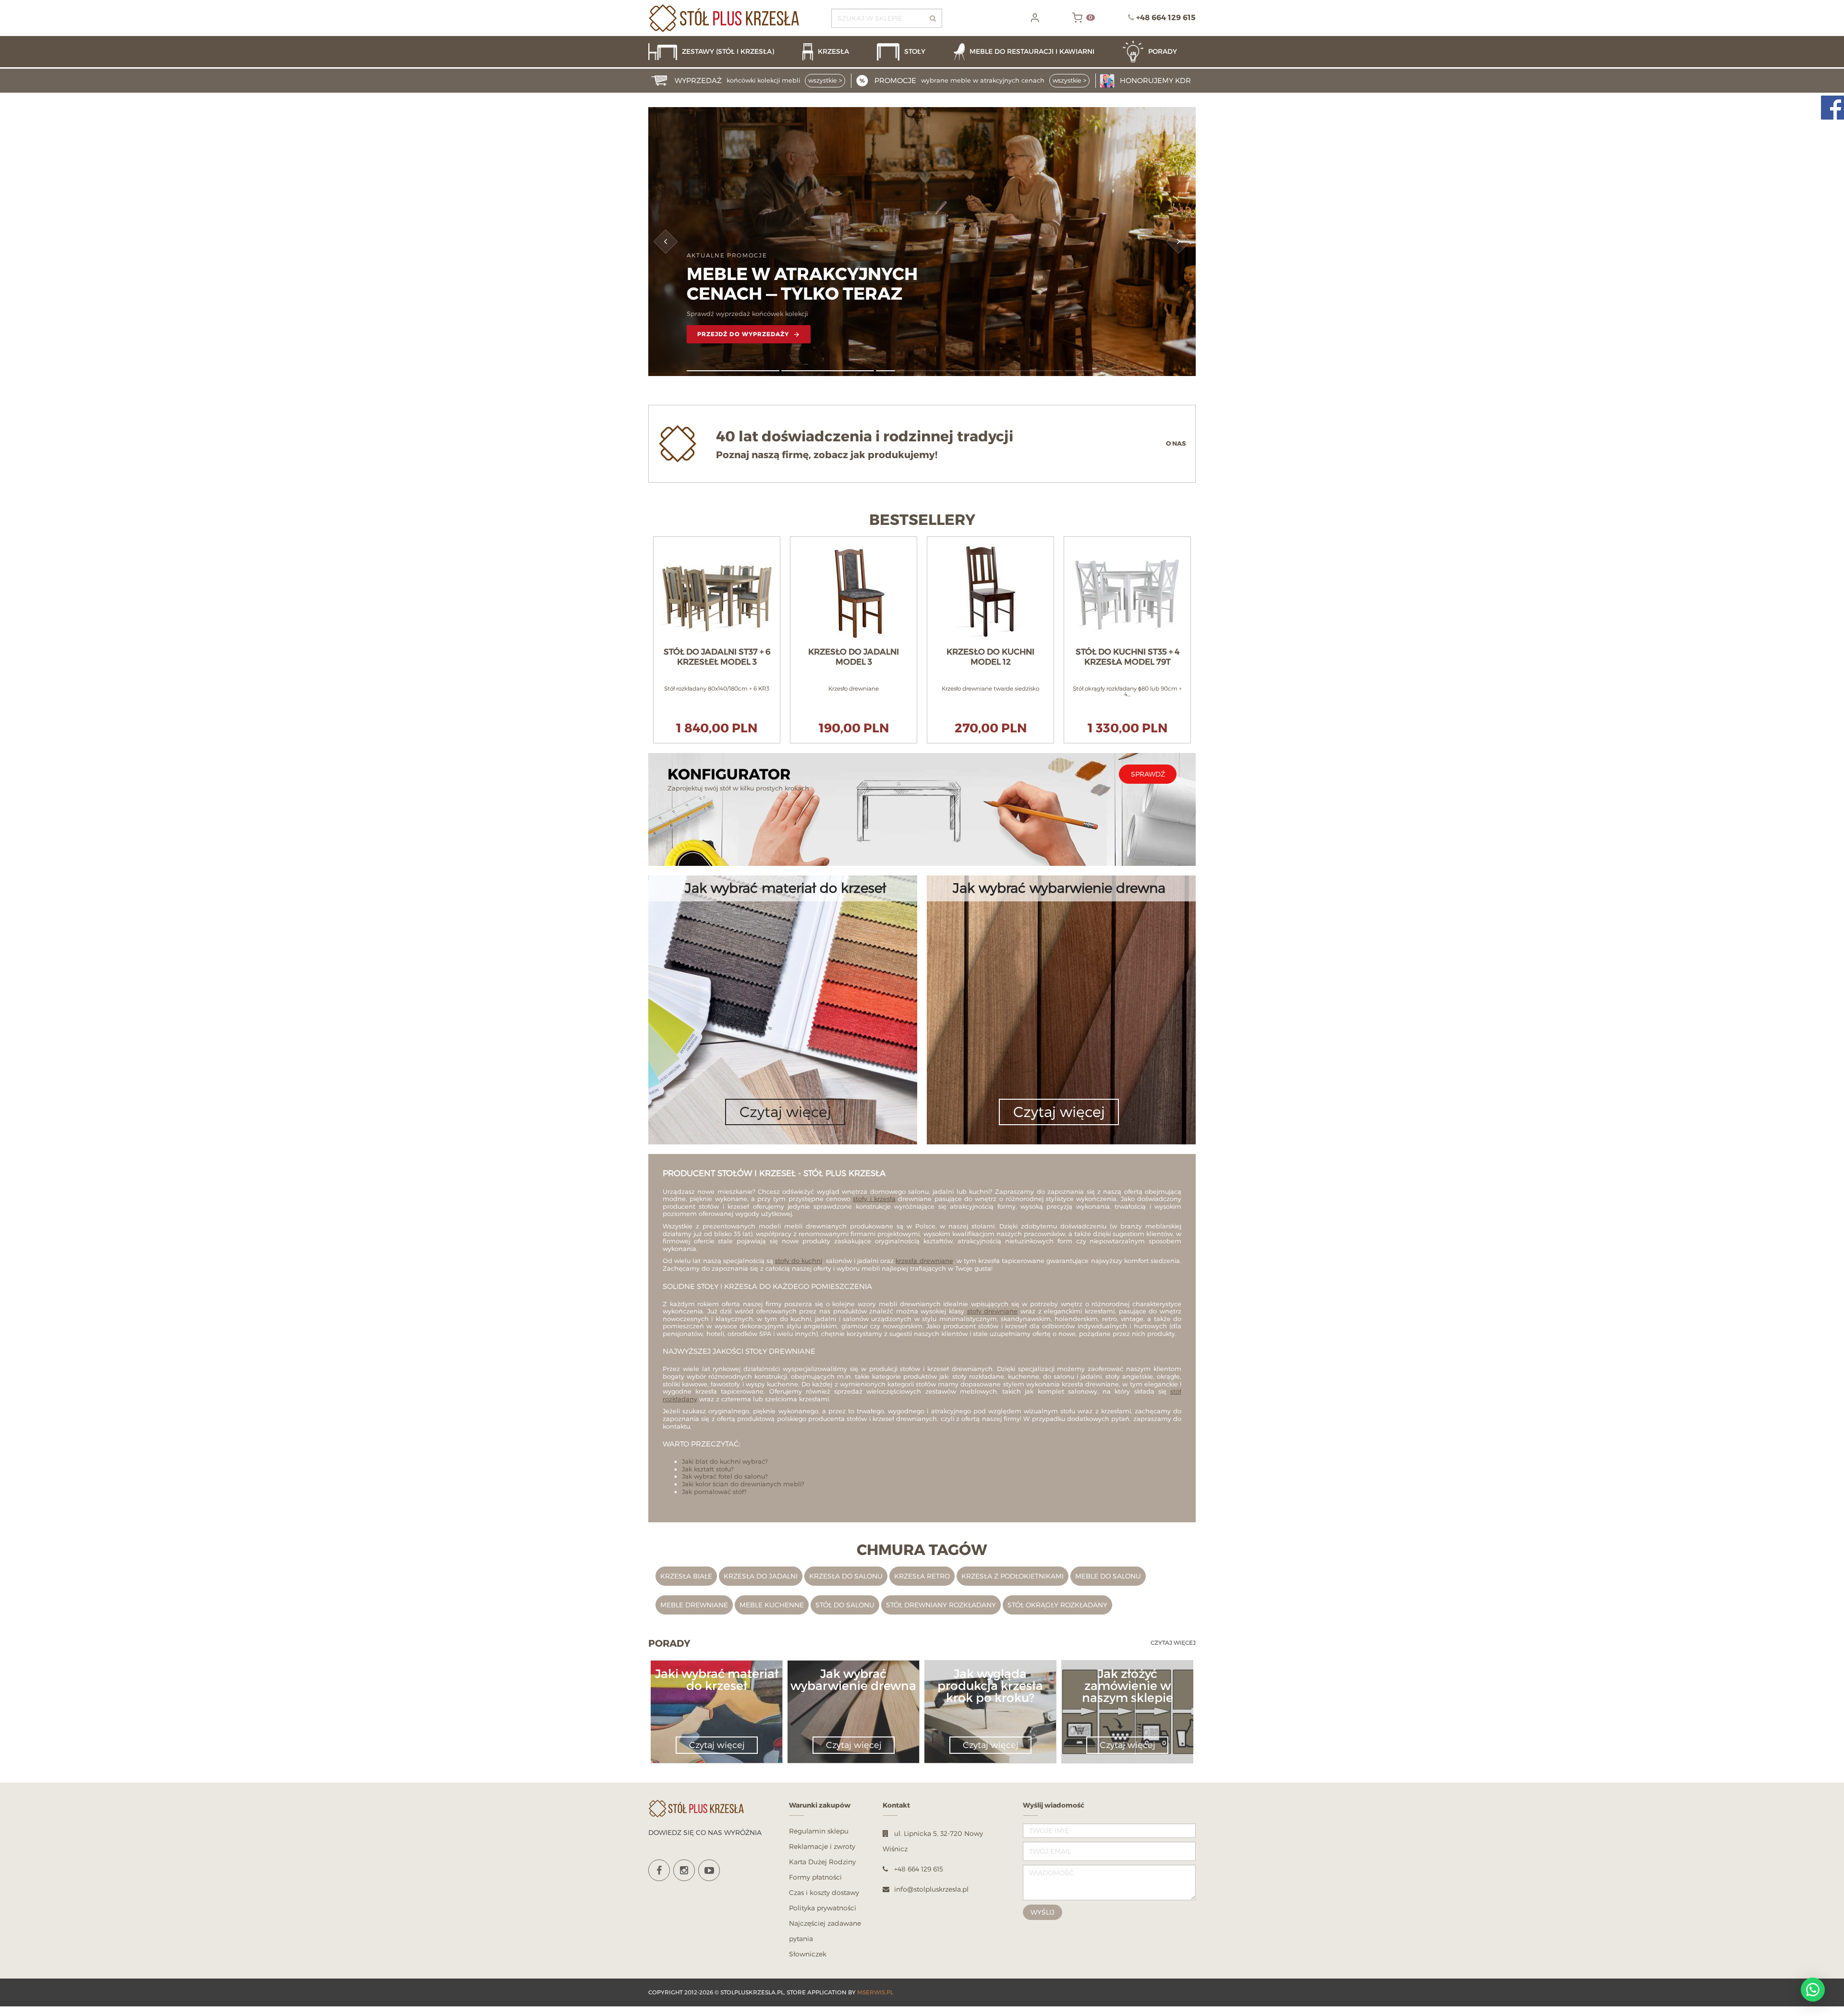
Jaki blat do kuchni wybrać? (725, 1461)
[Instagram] (684, 1870)
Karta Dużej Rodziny (822, 1862)
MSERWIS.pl (875, 1992)
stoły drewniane (993, 1311)
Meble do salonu (1108, 1576)
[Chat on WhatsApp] (1813, 1990)
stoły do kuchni (799, 1261)
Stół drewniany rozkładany (941, 1605)
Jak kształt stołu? (708, 1469)
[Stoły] (910, 52)
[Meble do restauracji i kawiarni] (1033, 52)
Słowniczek (808, 1954)
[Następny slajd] (1179, 242)
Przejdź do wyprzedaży (743, 334)
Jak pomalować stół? (714, 1492)
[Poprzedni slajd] (666, 242)
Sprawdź (1148, 774)
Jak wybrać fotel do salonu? (725, 1476)
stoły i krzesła (874, 1199)
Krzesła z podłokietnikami (1013, 1576)
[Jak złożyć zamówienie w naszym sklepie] (1127, 1709)
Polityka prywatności (823, 1908)
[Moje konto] (1035, 18)
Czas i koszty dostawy (824, 1892)
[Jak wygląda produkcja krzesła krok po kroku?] (990, 1709)
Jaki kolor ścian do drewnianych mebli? (743, 1484)
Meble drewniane (694, 1605)
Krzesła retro (922, 1576)
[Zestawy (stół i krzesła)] (721, 52)
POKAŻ (717, 541)
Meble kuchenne (772, 1605)
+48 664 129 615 (1166, 18)
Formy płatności (815, 1877)
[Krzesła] (835, 52)
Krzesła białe (686, 1576)
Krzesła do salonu (846, 1576)
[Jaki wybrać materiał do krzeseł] (716, 1697)
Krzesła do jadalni (761, 1576)
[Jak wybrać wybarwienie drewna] (853, 1697)
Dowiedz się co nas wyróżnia (705, 1832)
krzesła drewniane (924, 1261)
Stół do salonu (845, 1605)
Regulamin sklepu (819, 1831)
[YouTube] (709, 1870)
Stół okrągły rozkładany (1057, 1605)
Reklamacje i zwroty (822, 1846)
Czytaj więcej (1173, 1643)
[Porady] (1159, 52)
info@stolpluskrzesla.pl (931, 1889)
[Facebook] (659, 1870)
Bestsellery (922, 520)
